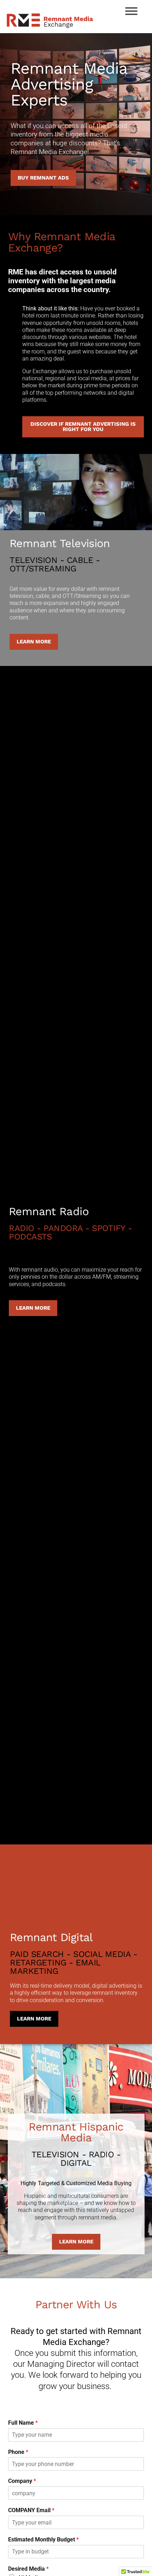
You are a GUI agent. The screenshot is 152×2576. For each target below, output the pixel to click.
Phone (18, 2452)
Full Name (23, 2423)
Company (22, 2481)
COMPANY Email (31, 2510)
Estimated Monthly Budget (43, 2539)
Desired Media (28, 2569)
